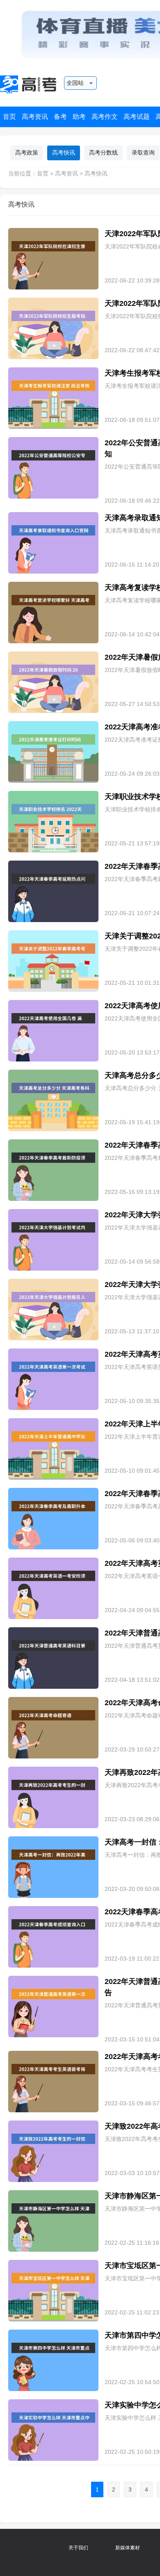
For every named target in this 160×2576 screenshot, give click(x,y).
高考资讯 (35, 117)
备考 (60, 117)
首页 (9, 117)
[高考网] (30, 84)
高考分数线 (103, 153)
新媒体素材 (128, 2548)
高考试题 (137, 117)
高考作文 (105, 117)
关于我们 (78, 2548)
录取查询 (143, 153)
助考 (79, 117)
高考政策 (27, 153)
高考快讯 (64, 153)
